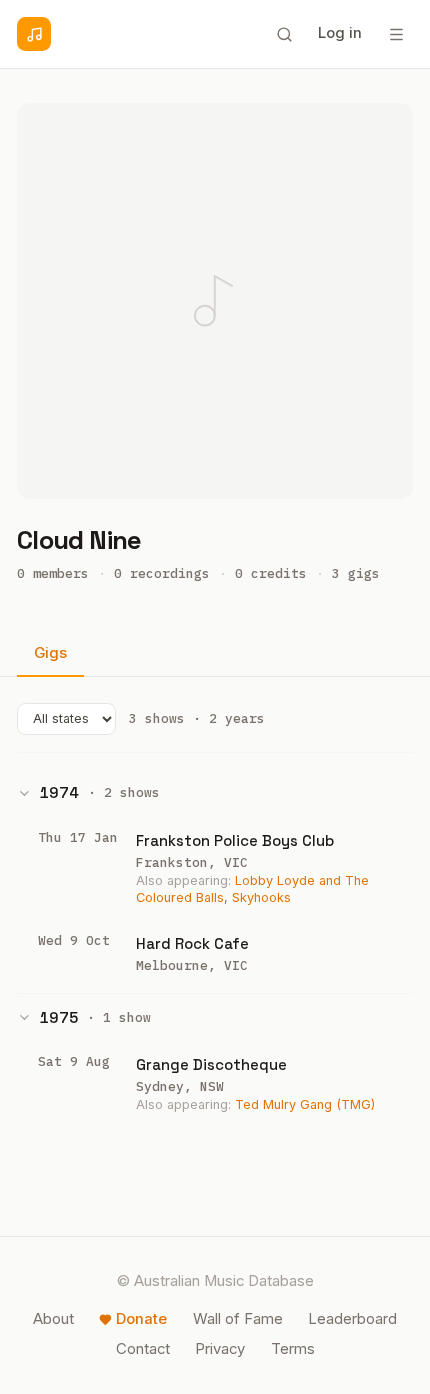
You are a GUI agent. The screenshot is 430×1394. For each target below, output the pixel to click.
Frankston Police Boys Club (235, 840)
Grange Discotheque (211, 1064)
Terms (293, 1349)
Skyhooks (261, 897)
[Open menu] (396, 34)
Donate (141, 1319)
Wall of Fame (238, 1319)
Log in (340, 33)
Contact (143, 1349)
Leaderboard (352, 1319)
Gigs (50, 653)
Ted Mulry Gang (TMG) (305, 1104)
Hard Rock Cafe (192, 943)
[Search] (284, 34)
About (53, 1319)
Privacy (220, 1349)
